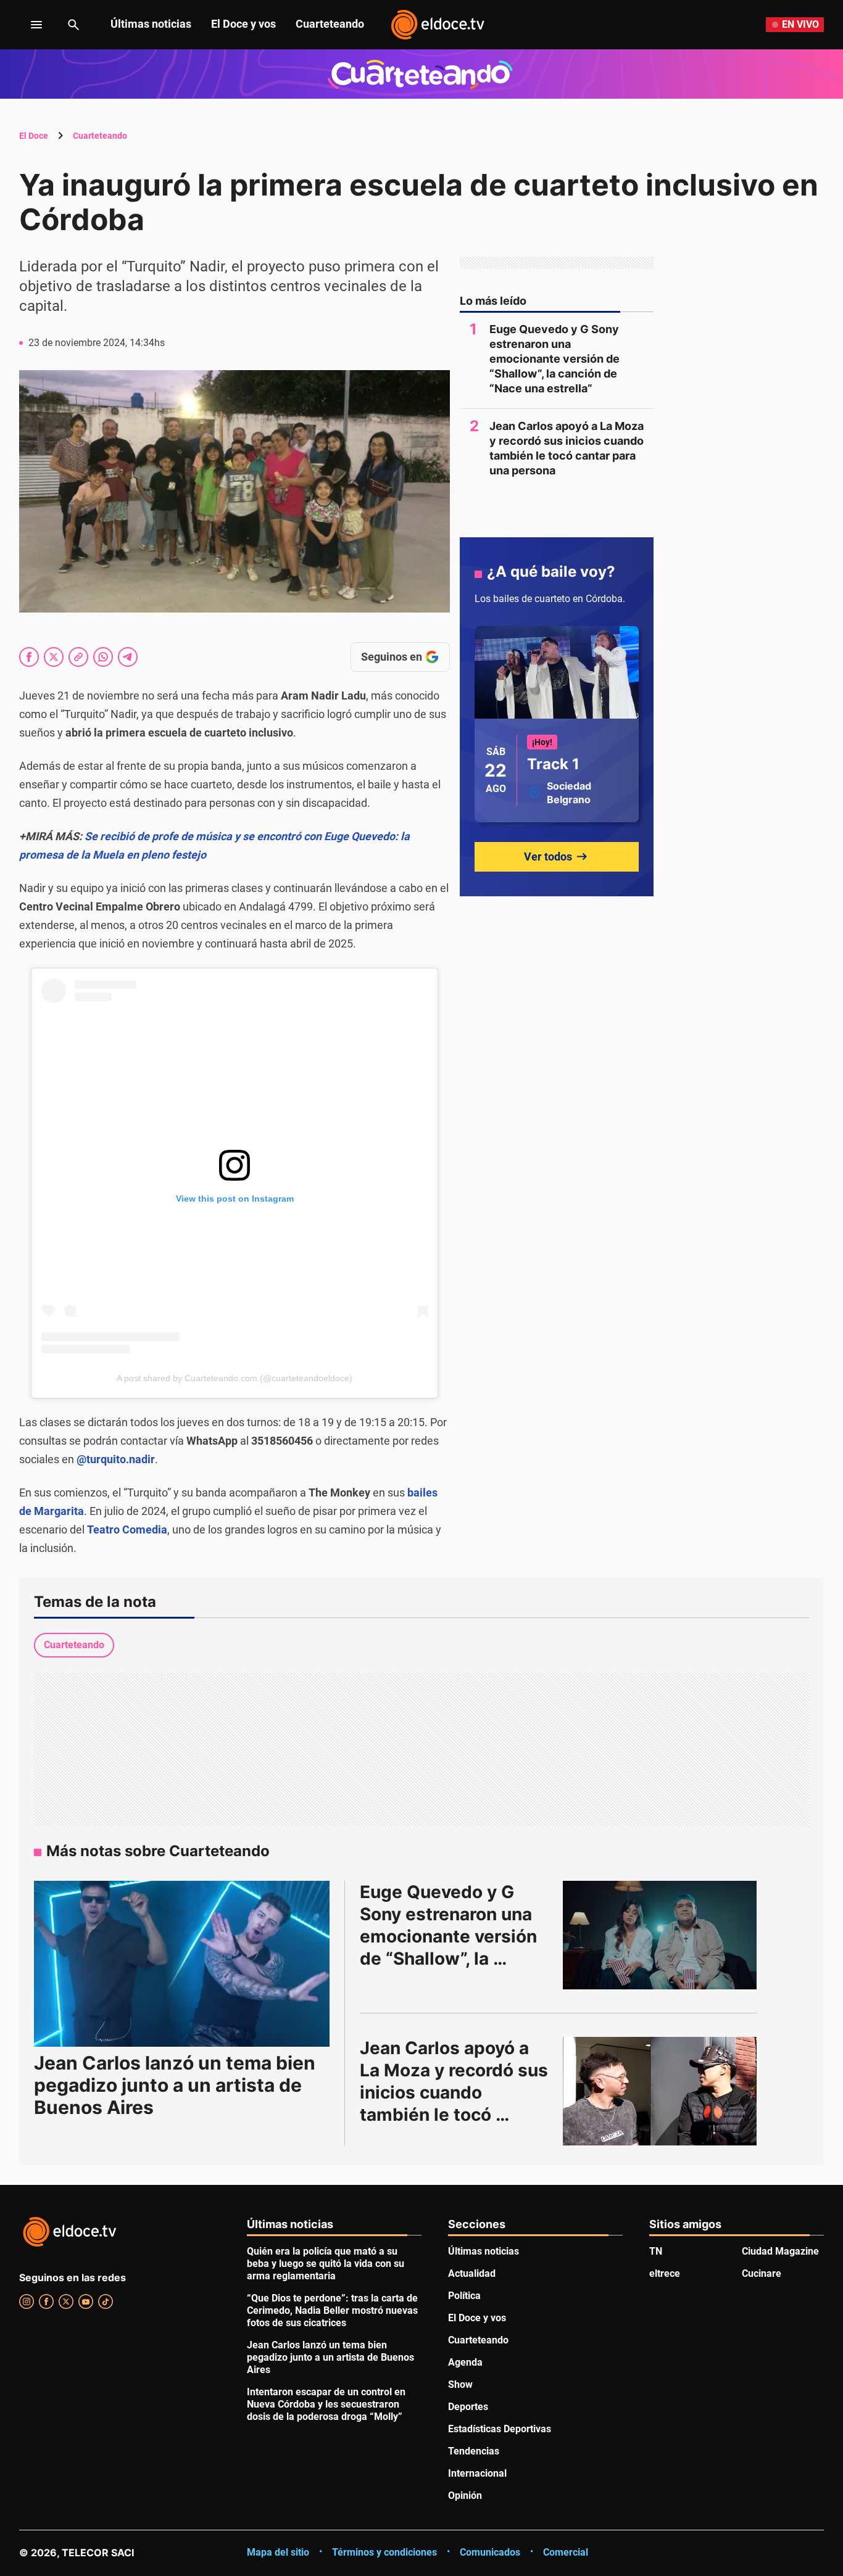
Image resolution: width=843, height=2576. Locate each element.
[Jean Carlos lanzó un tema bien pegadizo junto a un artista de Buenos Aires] (182, 1964)
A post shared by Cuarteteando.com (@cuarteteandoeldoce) (235, 1378)
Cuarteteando (330, 24)
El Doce (34, 136)
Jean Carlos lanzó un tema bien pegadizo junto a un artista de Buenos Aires (175, 2085)
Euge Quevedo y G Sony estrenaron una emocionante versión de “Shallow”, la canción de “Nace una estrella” (554, 359)
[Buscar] (73, 25)
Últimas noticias (151, 24)
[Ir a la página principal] (438, 25)
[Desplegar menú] (27, 25)
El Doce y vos (243, 24)
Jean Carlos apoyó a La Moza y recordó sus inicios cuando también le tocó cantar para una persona (567, 448)
